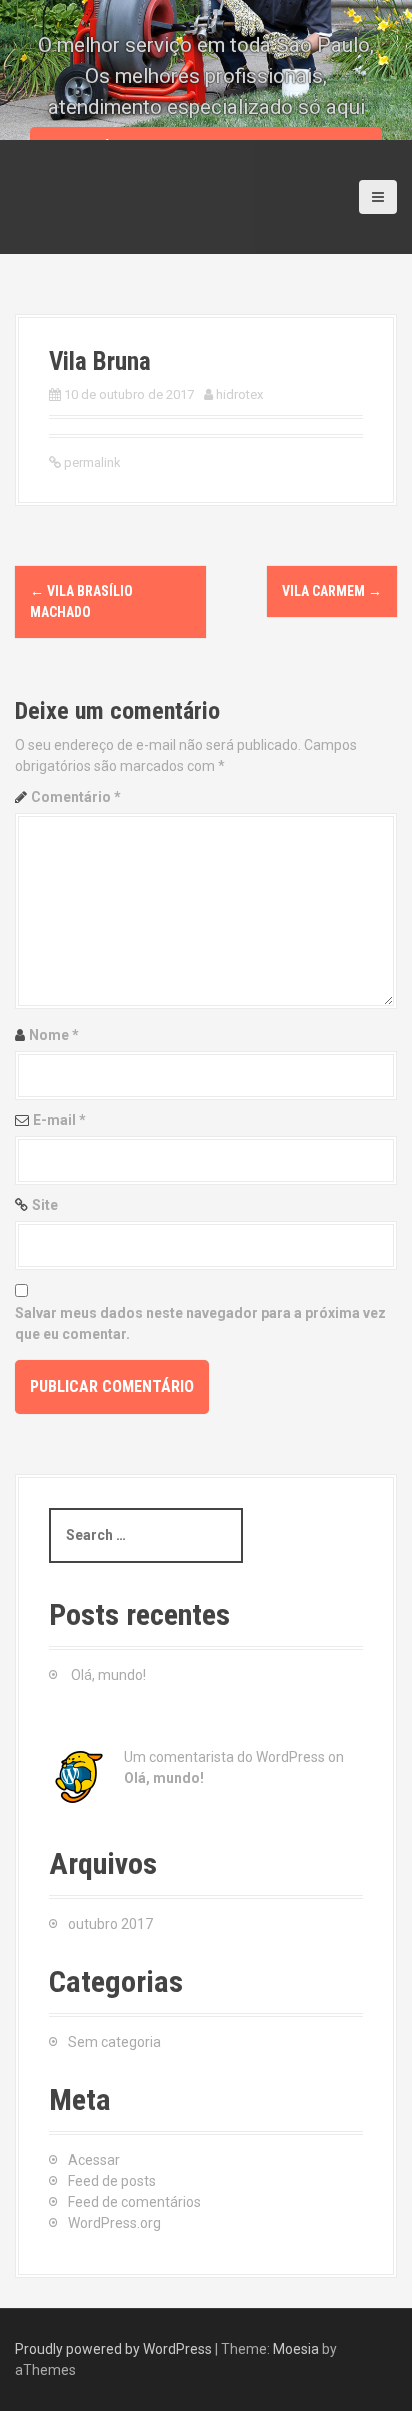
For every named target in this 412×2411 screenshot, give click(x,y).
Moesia (296, 2349)
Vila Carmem (332, 591)
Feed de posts (112, 2181)
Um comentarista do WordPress (224, 1757)
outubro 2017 (110, 1924)
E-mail (59, 1120)
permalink (91, 462)
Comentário (76, 797)
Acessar (94, 2160)
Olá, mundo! (108, 1675)
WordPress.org (114, 2223)
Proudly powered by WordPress (113, 2349)
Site (45, 1205)
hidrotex (239, 394)
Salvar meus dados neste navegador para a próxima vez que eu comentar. (200, 1323)
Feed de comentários (134, 2202)
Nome (54, 1035)
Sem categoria (114, 2042)
